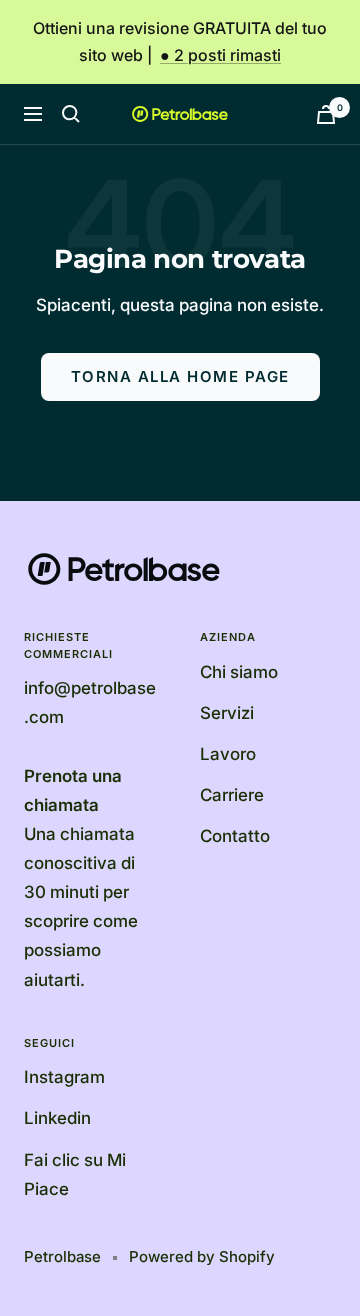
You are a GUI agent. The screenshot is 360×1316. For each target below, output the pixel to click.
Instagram (64, 1077)
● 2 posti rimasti (220, 55)
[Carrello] (326, 114)
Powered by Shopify (202, 1256)
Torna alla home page (180, 376)
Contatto (235, 836)
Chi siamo (239, 672)
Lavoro (228, 754)
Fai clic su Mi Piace (75, 1174)
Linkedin (57, 1118)
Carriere (232, 795)
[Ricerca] (71, 114)
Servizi (227, 713)
